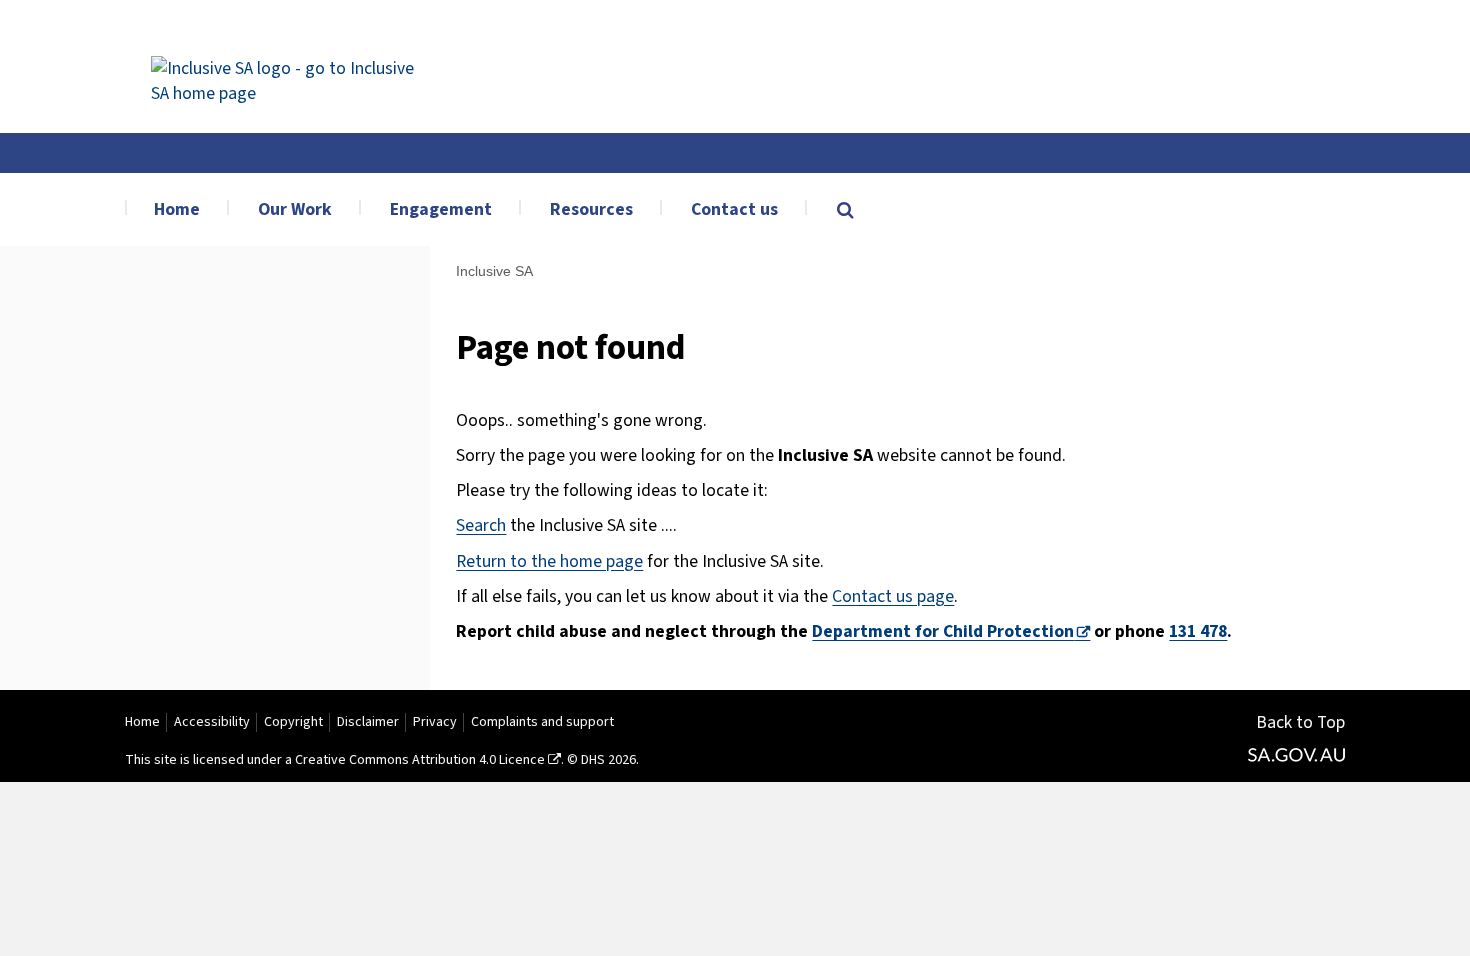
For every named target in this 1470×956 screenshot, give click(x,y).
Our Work (295, 209)
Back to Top (1300, 722)
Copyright (293, 722)
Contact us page (893, 596)
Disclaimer (368, 722)
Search (481, 525)
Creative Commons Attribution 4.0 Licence (420, 760)
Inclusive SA (494, 271)
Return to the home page (549, 561)
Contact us (734, 209)
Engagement (441, 209)
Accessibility (212, 722)
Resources (591, 209)
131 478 (1198, 631)
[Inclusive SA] (291, 66)
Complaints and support (542, 722)
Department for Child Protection (943, 631)
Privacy (435, 722)
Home (177, 209)
